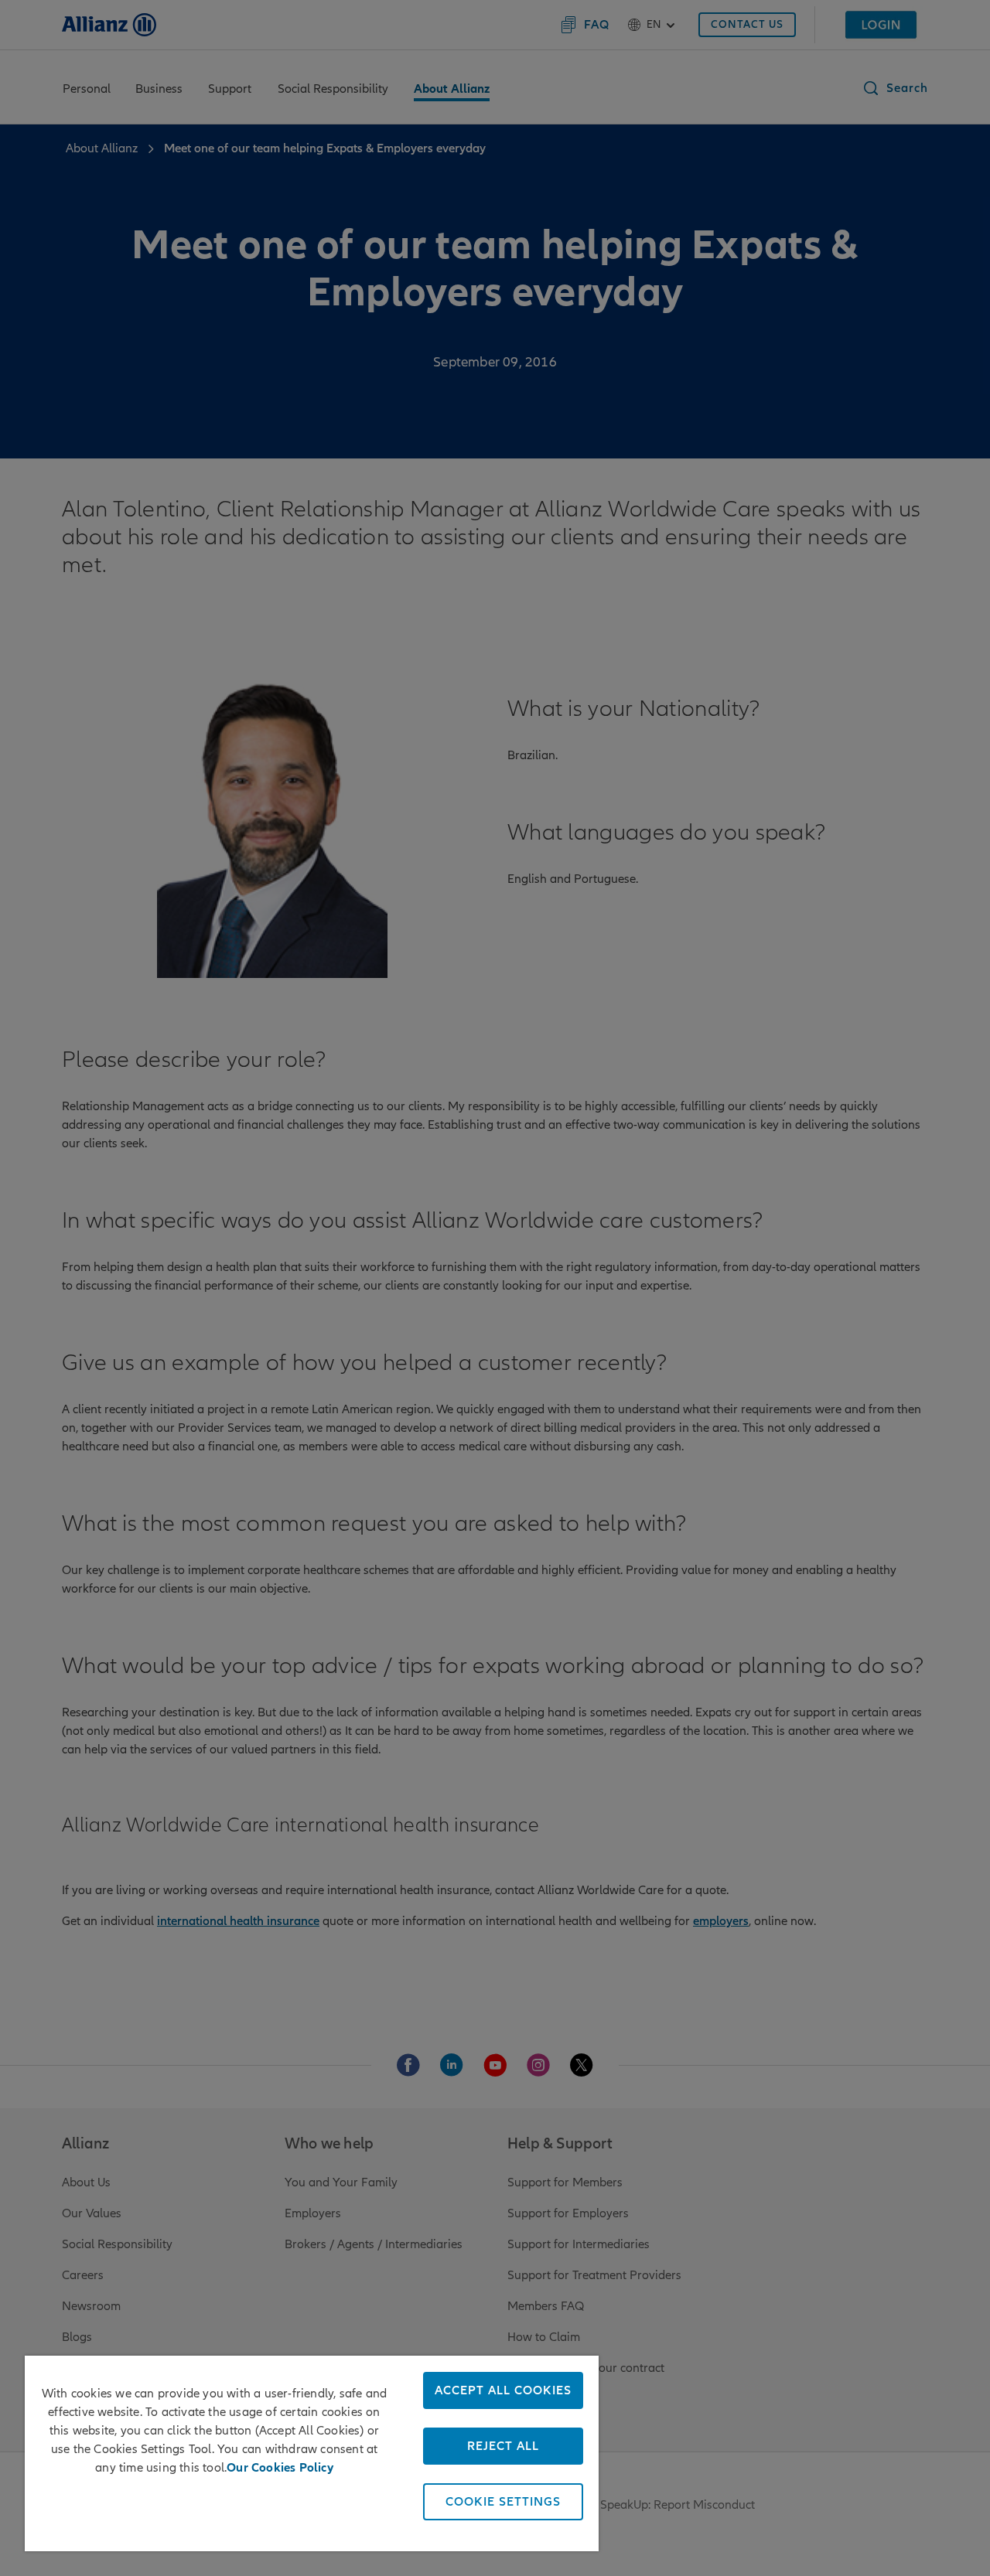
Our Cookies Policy (280, 2468)
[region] (312, 2453)
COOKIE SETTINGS (503, 2502)
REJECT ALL (503, 2446)
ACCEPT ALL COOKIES (503, 2390)
